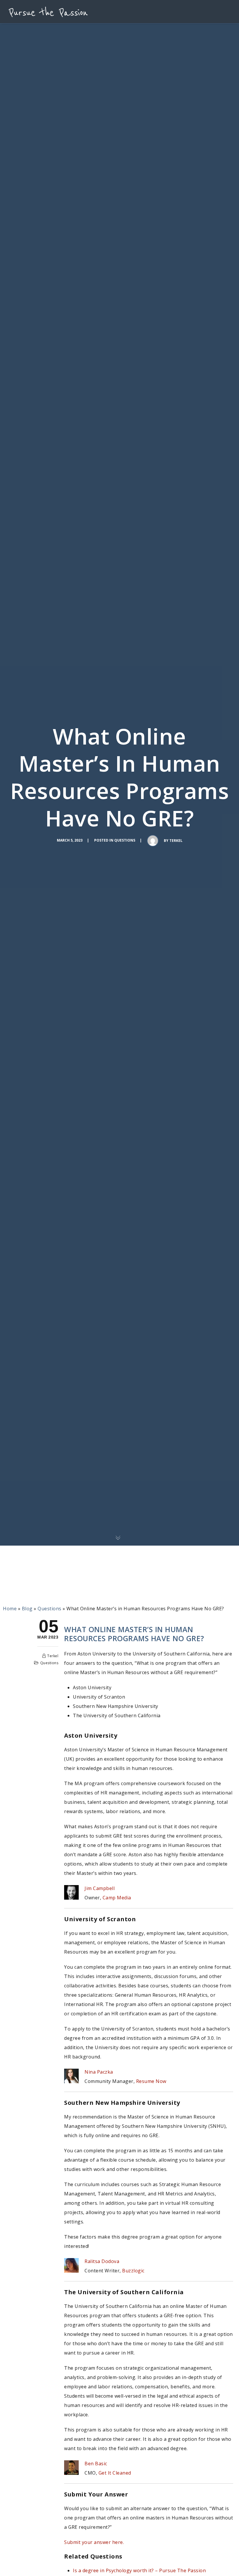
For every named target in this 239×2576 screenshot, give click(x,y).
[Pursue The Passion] (48, 12)
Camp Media (117, 1898)
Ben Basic (96, 2464)
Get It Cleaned (115, 2473)
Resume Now (151, 2081)
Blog (27, 1609)
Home (10, 1609)
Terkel (176, 841)
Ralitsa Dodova (102, 2261)
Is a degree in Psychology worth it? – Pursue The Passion (139, 2570)
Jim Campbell (100, 1888)
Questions (125, 840)
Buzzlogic (133, 2271)
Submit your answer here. (94, 2542)
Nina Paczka (99, 2072)
